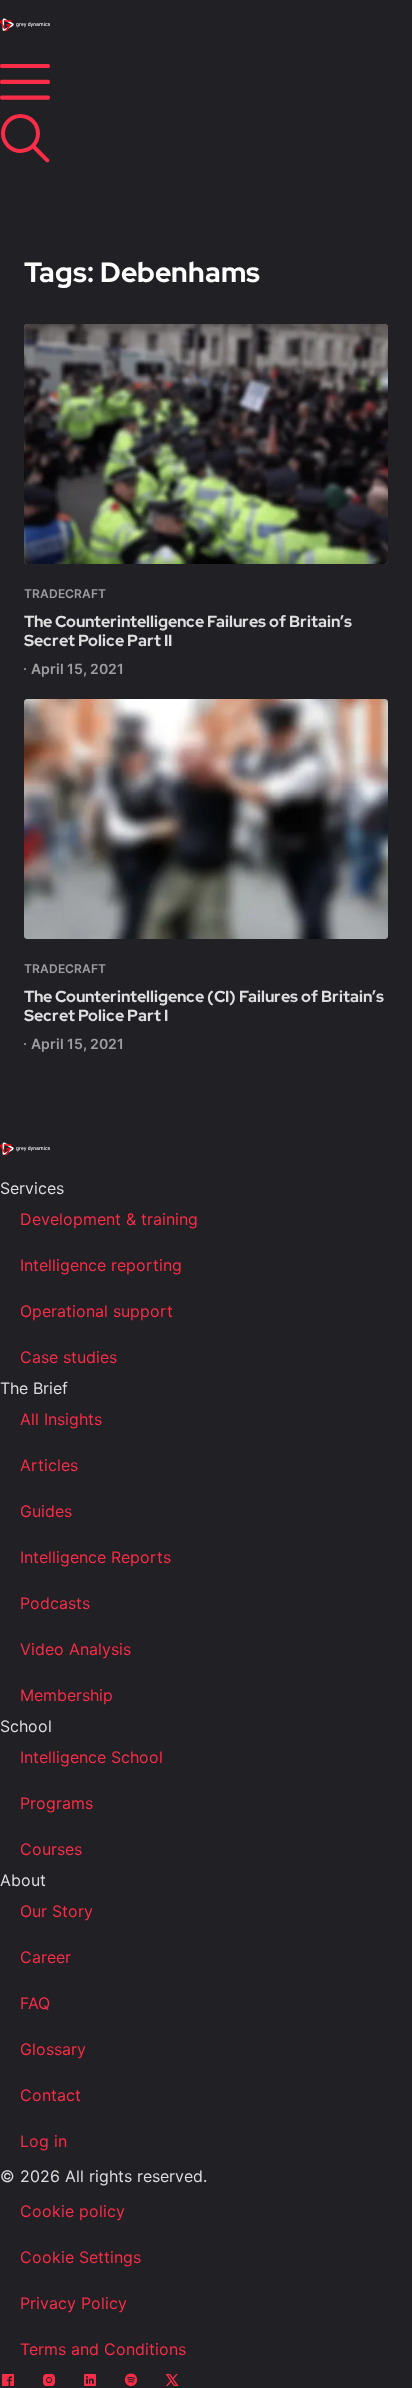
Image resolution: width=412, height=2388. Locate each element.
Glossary (53, 2049)
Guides (46, 1511)
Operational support (96, 1311)
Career (45, 1957)
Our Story (56, 1911)
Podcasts (55, 1603)
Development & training (109, 1219)
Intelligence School (91, 1757)
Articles (49, 1465)
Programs (56, 1803)
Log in (43, 2141)
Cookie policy (72, 2211)
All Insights (61, 1419)
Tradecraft (65, 593)
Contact (50, 2095)
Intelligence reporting (101, 1265)
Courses (51, 1849)
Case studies (68, 1357)
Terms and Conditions (103, 2349)
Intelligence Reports (95, 1557)
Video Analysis (75, 1649)
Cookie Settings (80, 2257)
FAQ (35, 2003)
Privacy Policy (73, 2303)
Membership (66, 1695)
